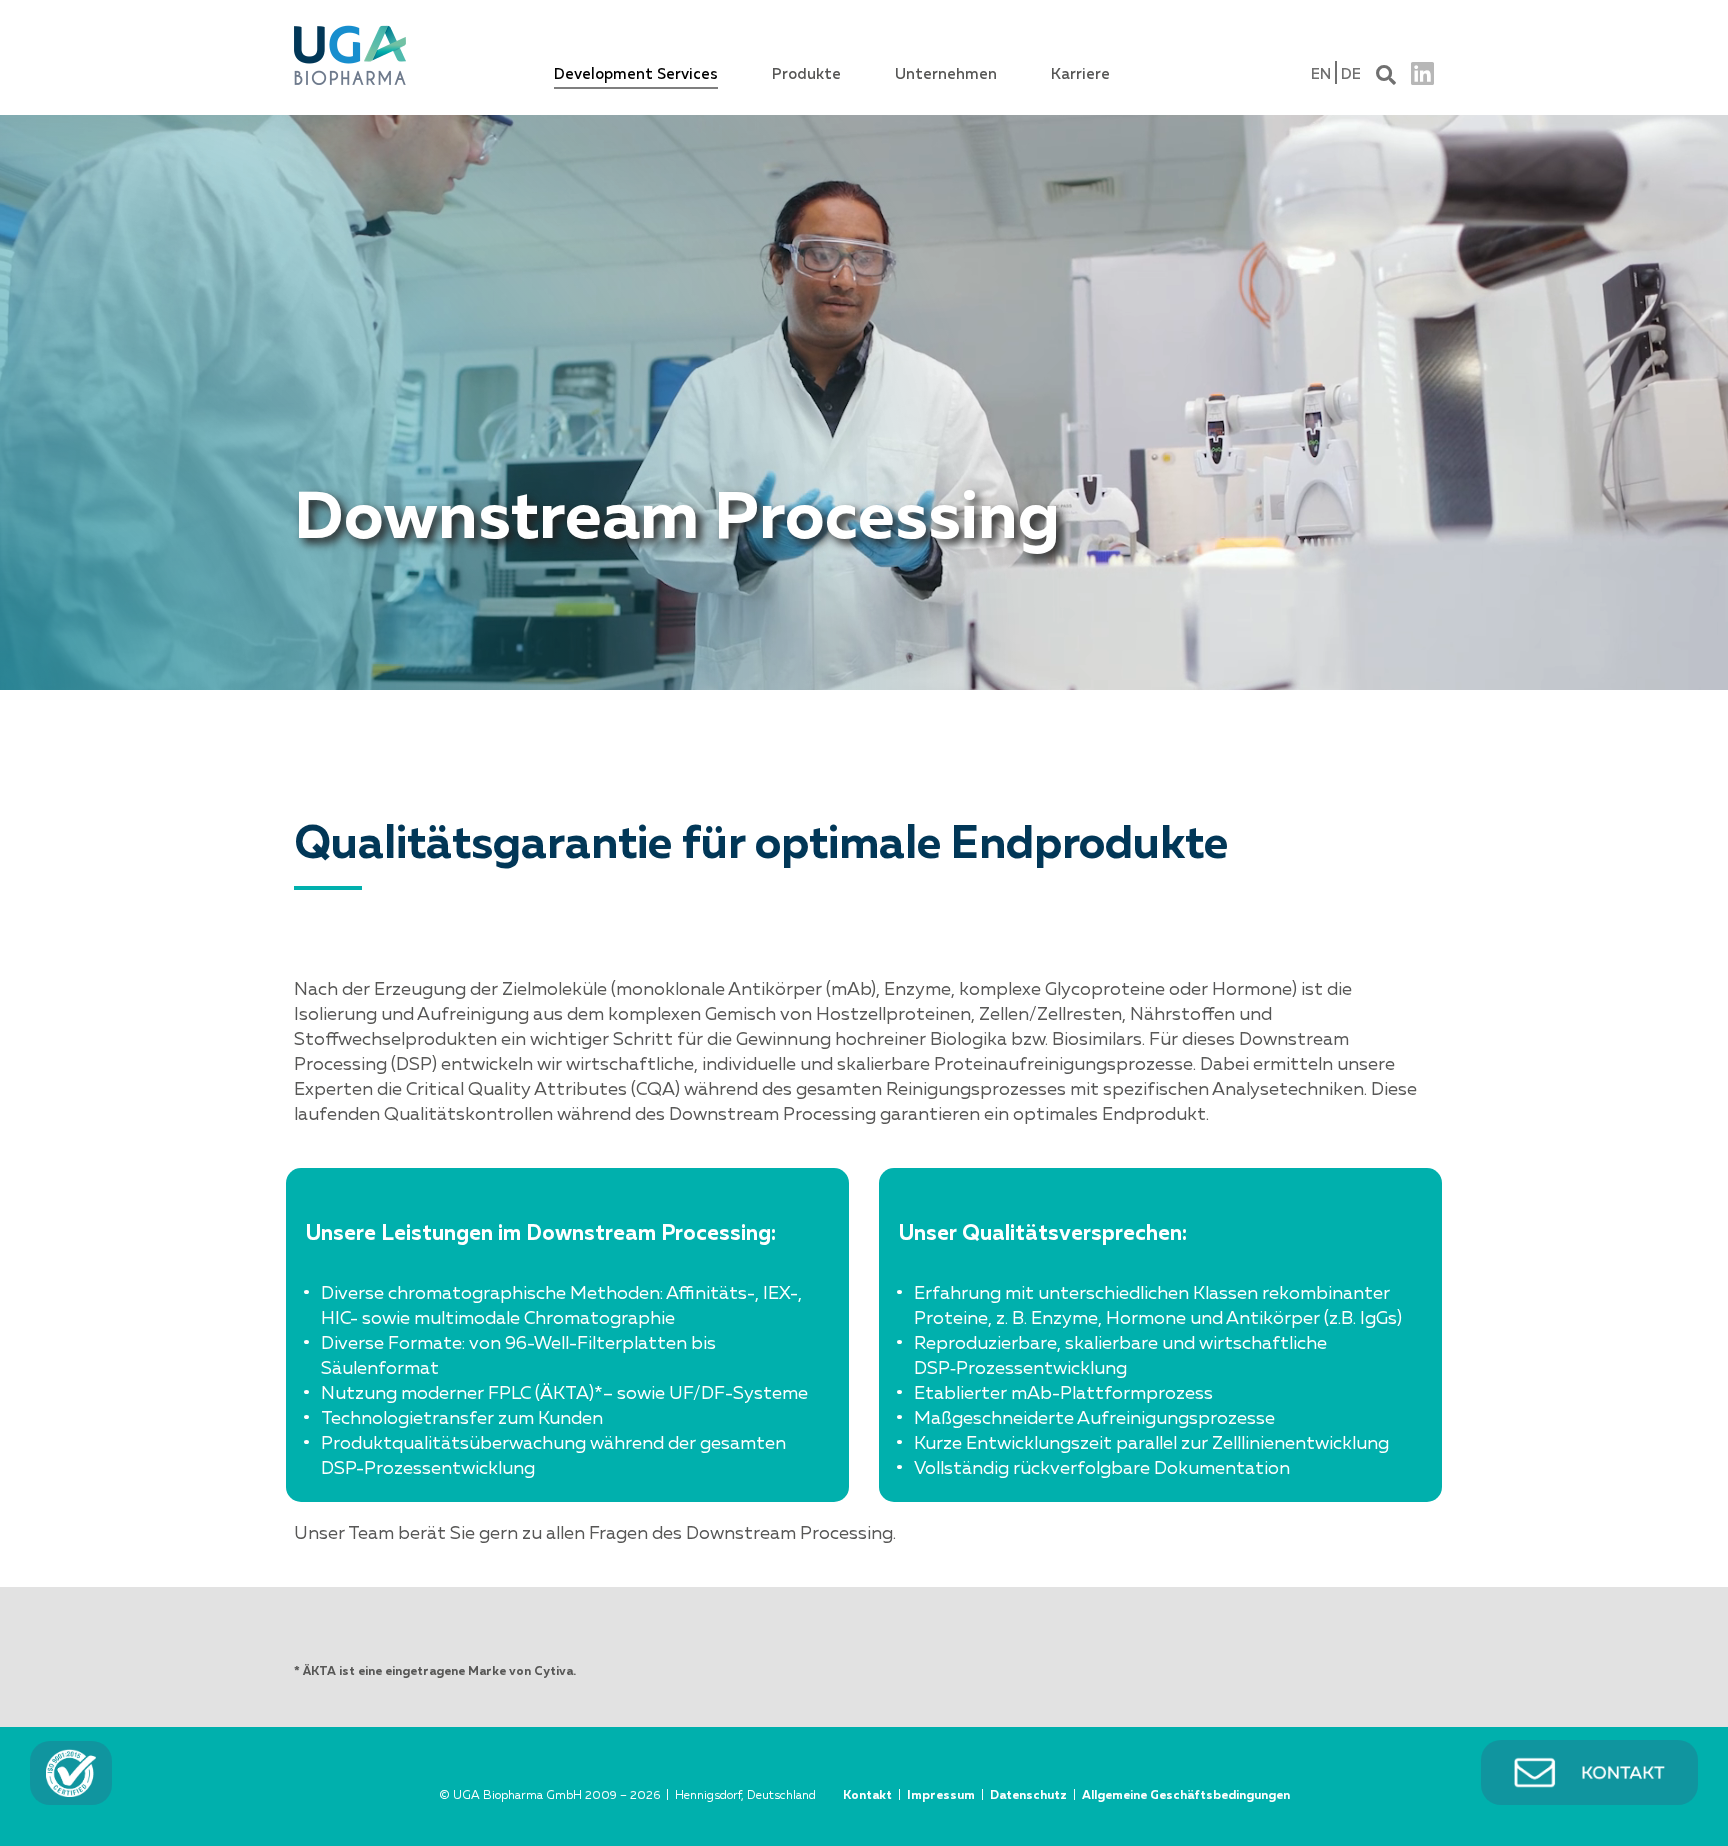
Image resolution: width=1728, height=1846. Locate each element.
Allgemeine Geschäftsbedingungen (1186, 1796)
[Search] (1386, 72)
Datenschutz (1028, 1796)
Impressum (941, 1796)
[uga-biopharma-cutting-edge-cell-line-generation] (350, 29)
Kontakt (867, 1796)
